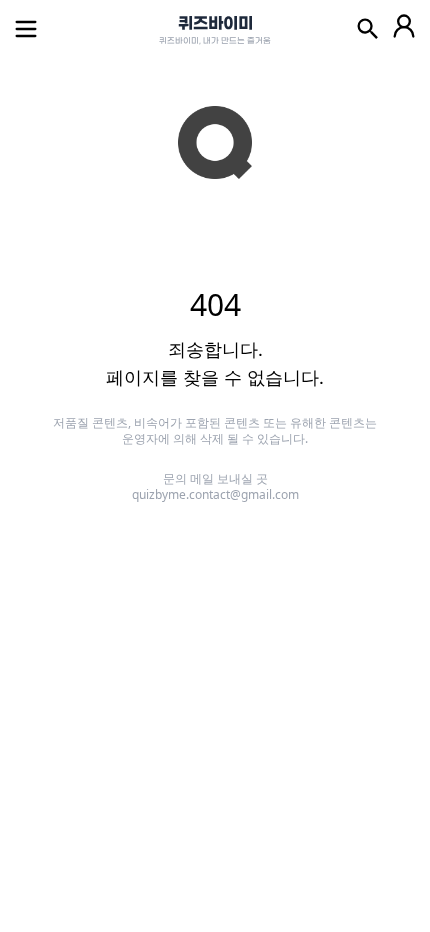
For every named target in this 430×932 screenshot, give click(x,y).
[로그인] (404, 29)
